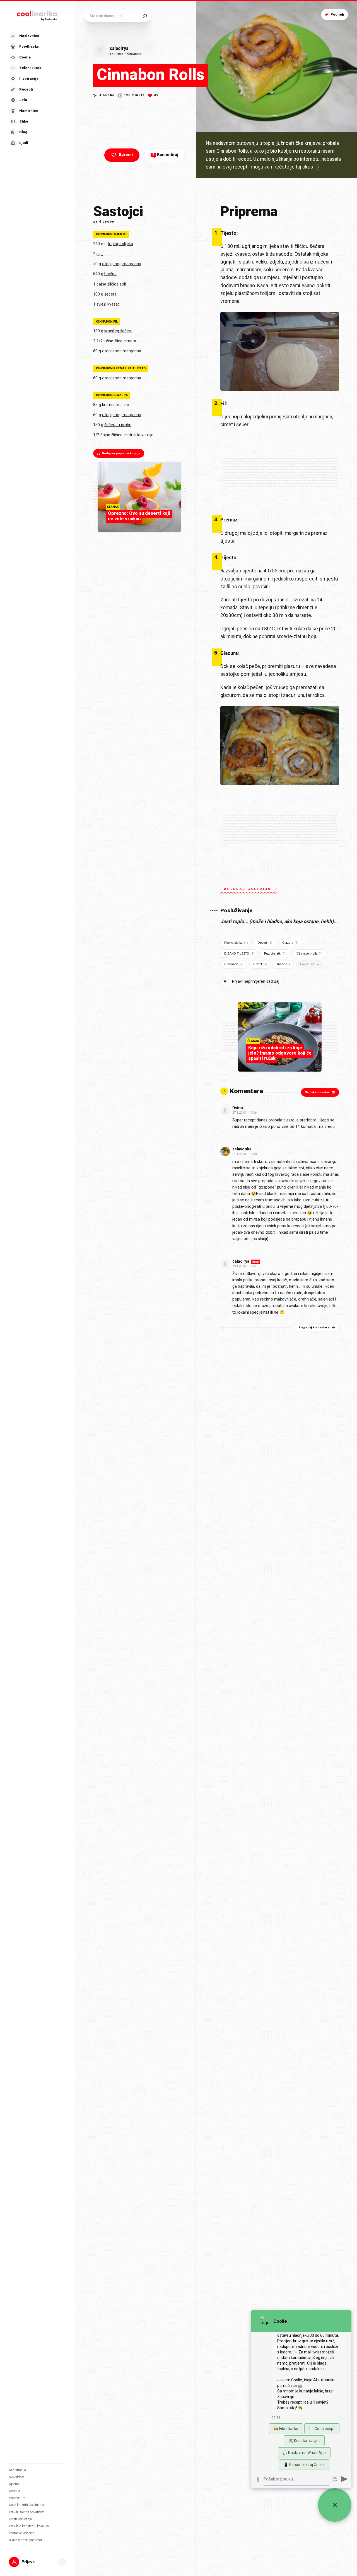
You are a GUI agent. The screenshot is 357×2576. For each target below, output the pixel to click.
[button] (37, 90)
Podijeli (337, 14)
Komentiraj (165, 155)
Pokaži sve (308, 964)
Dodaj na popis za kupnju (121, 453)
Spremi (126, 155)
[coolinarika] (38, 14)
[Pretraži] (145, 16)
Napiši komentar (317, 1092)
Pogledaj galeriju (246, 889)
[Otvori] (62, 2562)
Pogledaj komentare (314, 1327)
